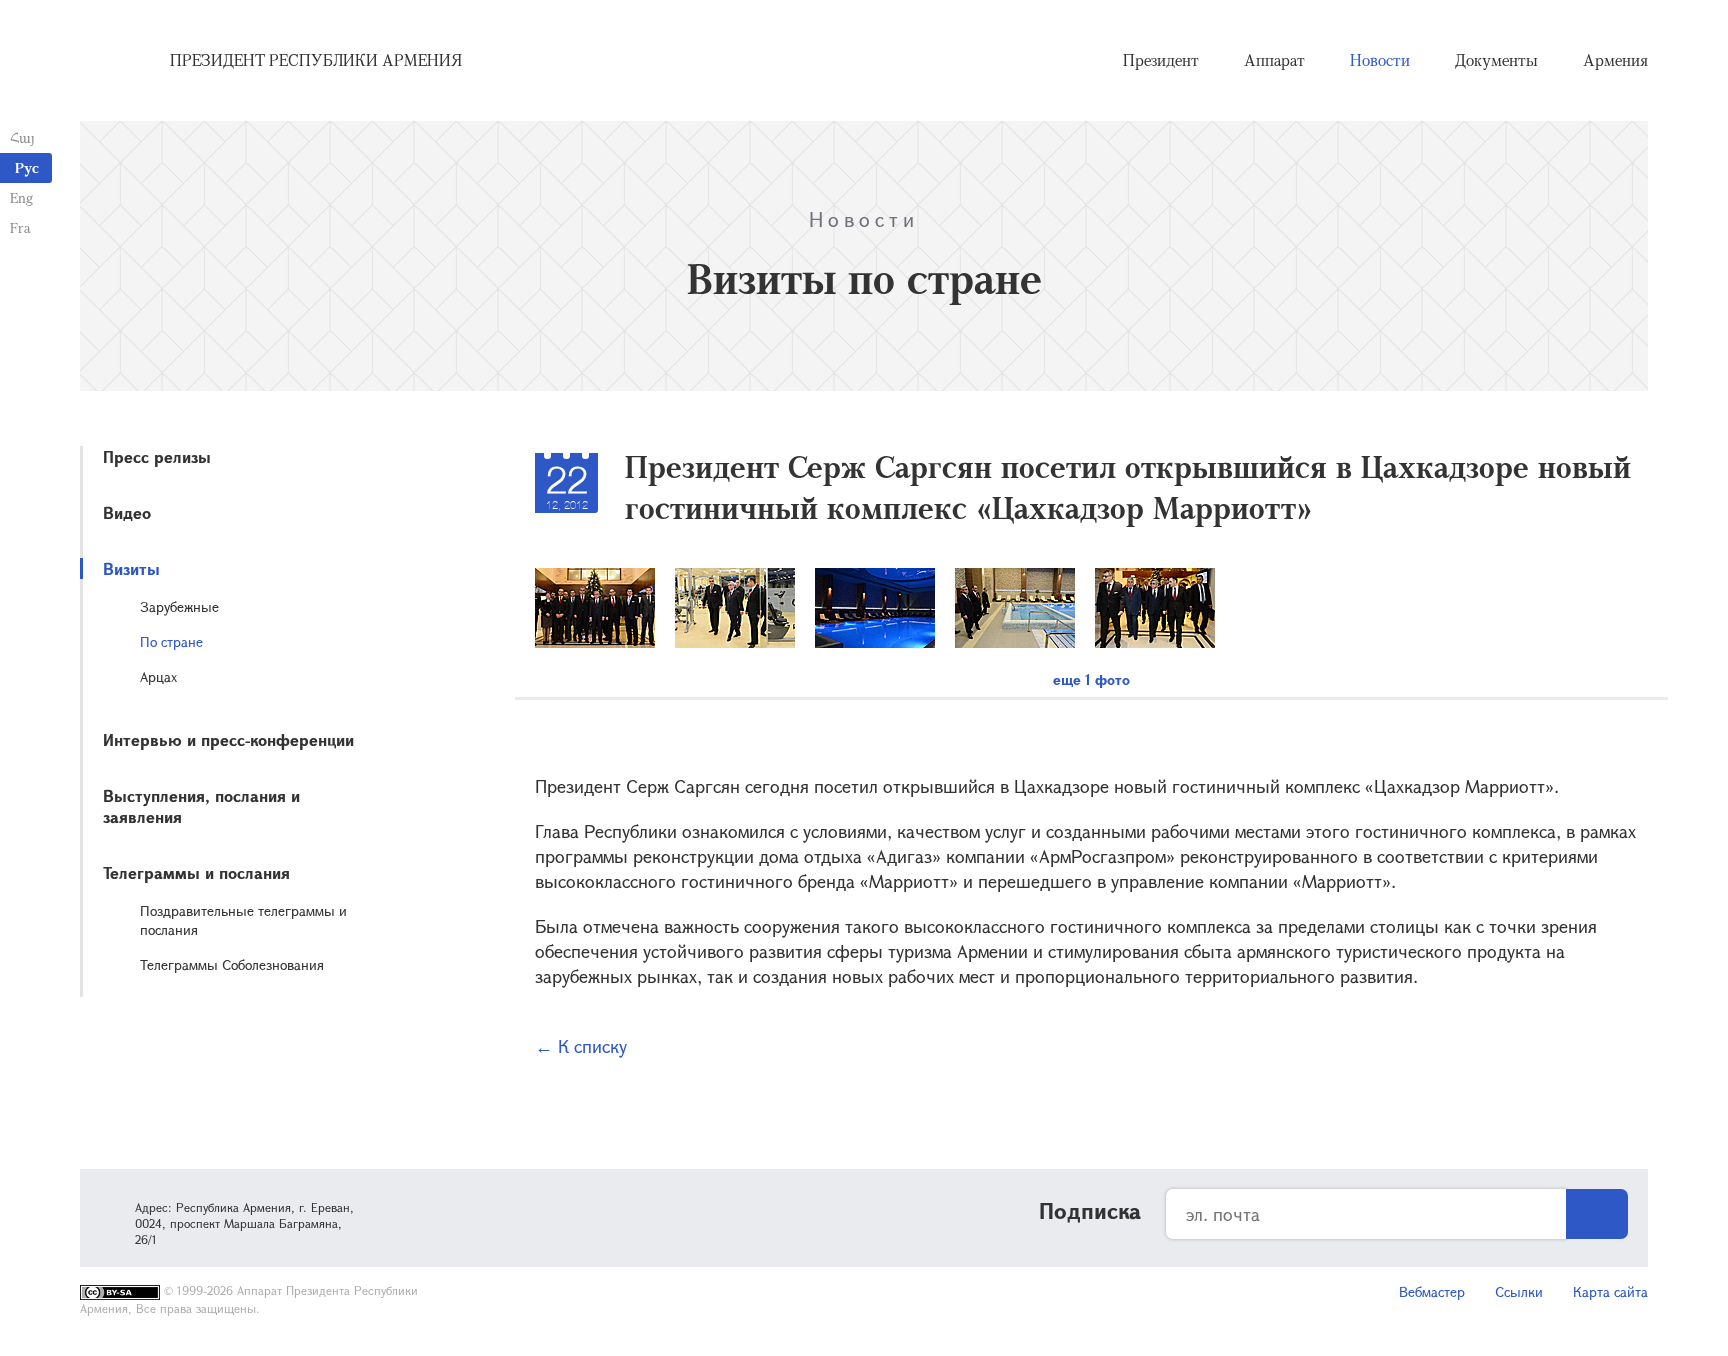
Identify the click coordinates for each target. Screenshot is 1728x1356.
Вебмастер (1432, 1291)
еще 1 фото (1091, 679)
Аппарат (1274, 60)
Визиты (131, 568)
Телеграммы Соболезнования (232, 964)
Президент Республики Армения (316, 60)
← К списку (581, 1046)
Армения (1615, 60)
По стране (171, 641)
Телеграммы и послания (196, 872)
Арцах (158, 676)
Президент (1161, 60)
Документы (1496, 60)
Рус (27, 167)
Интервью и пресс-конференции (228, 739)
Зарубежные (179, 606)
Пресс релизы (157, 456)
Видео (127, 512)
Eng (21, 197)
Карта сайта (1610, 1291)
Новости (1380, 60)
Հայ (22, 137)
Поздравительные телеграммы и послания (243, 920)
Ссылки (1519, 1291)
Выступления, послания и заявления (201, 806)
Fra (20, 227)
